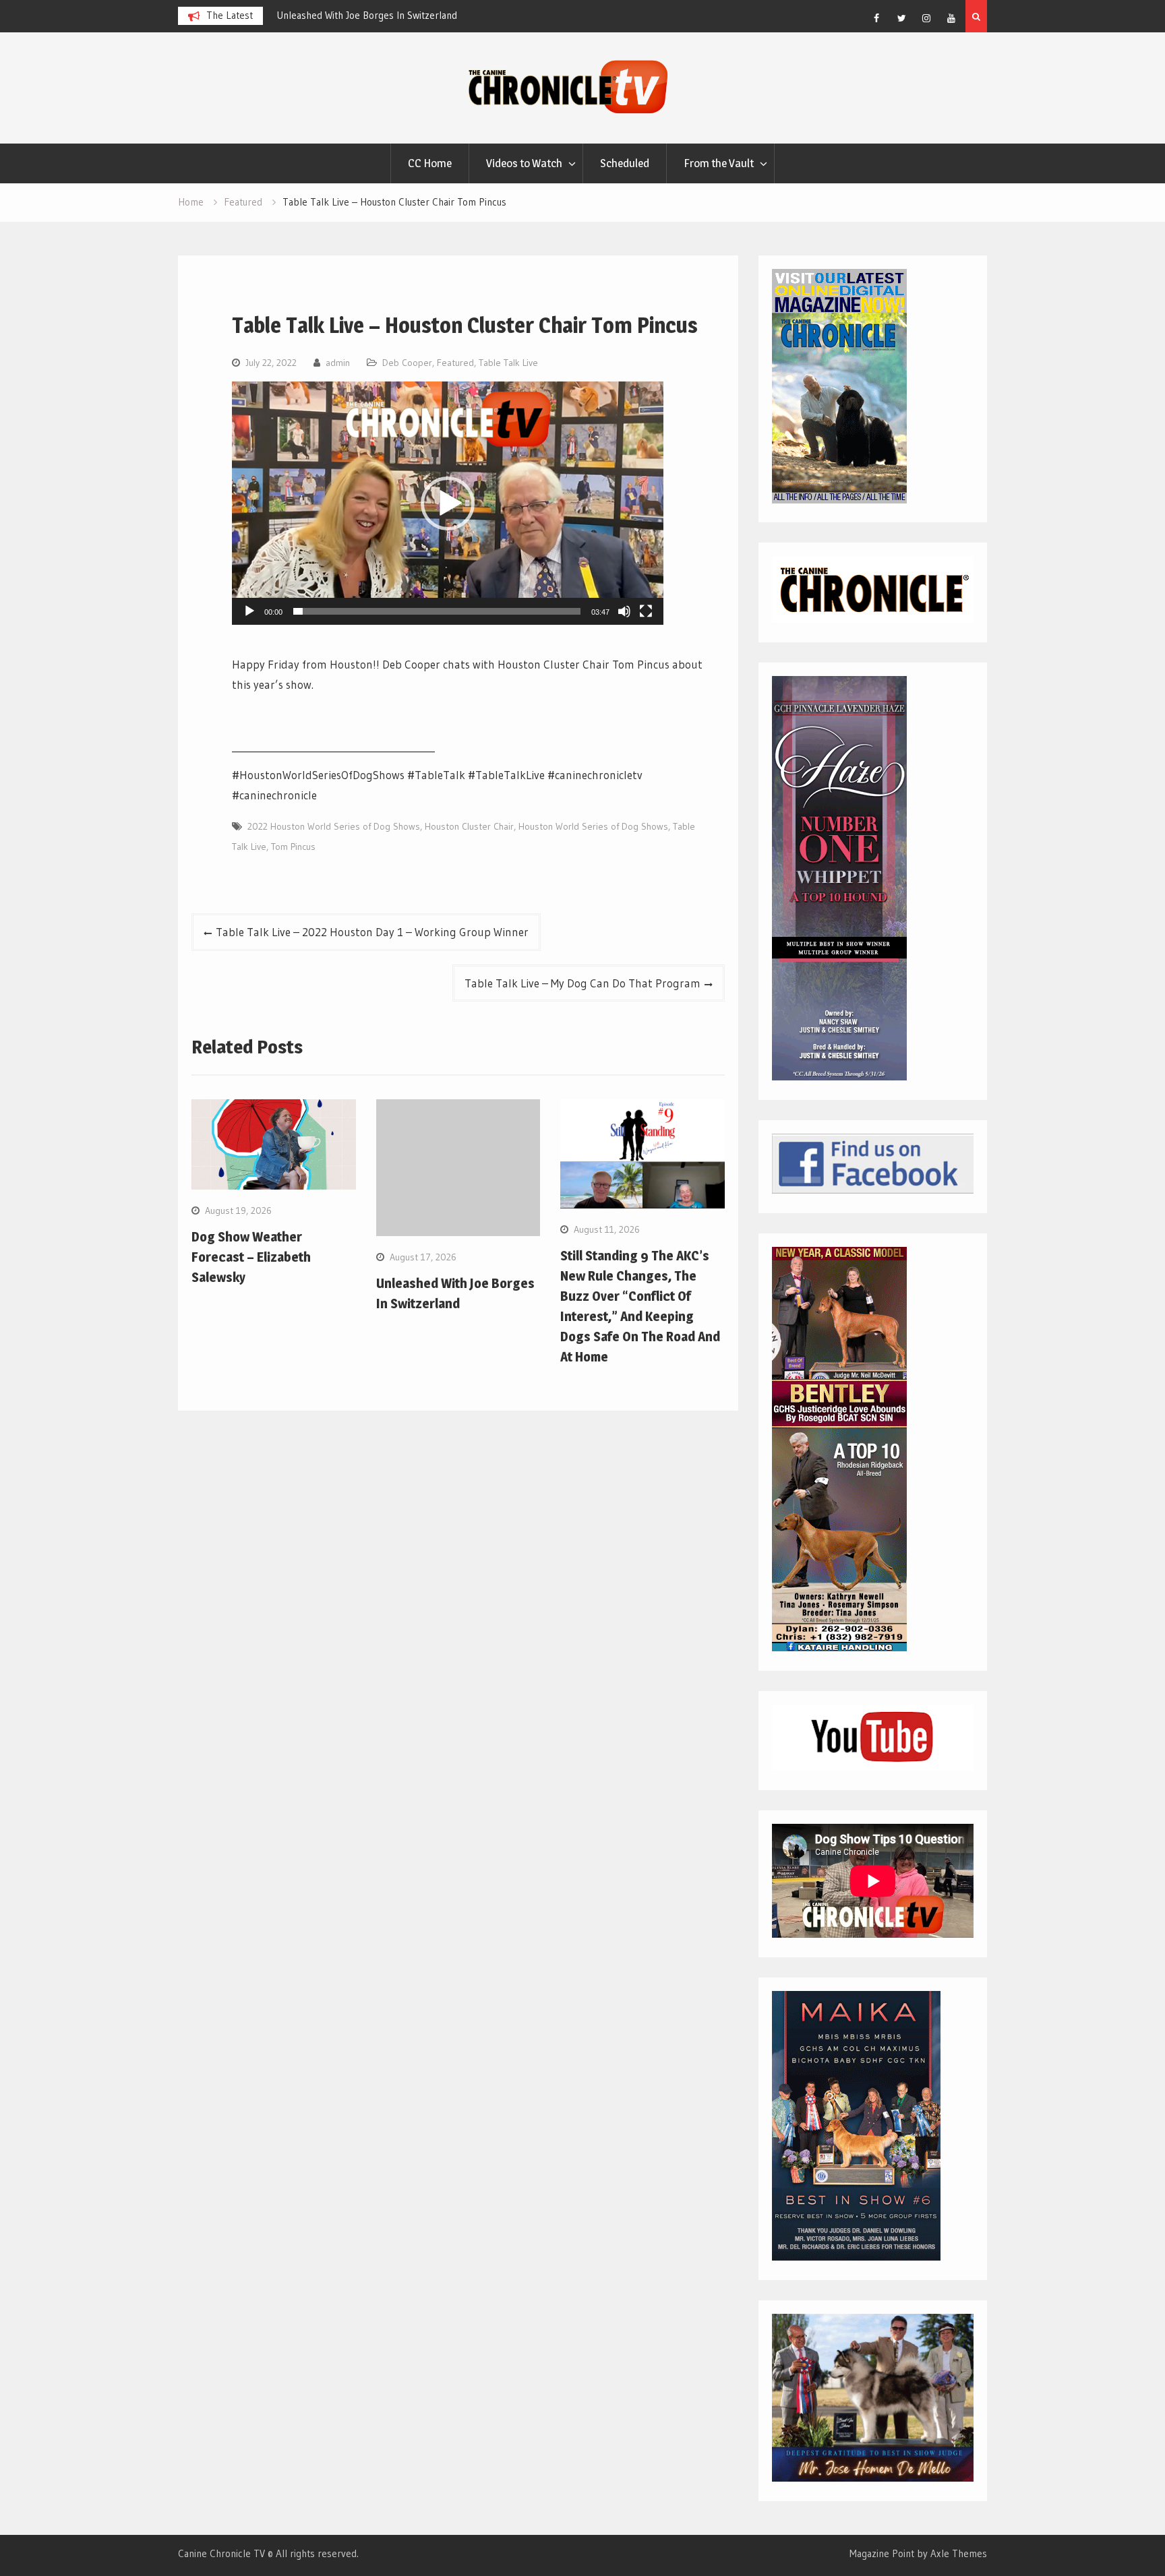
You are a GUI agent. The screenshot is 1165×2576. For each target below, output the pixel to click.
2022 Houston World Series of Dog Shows (334, 826)
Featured (455, 363)
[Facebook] (876, 18)
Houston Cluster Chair (469, 826)
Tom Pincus (293, 847)
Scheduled (625, 163)
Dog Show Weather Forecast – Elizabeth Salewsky (251, 1257)
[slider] (437, 611)
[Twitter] (901, 18)
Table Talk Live (508, 363)
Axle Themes (959, 2553)
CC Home (430, 163)
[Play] (249, 611)
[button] (448, 503)
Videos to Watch (524, 163)
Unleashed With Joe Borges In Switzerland (357, 15)
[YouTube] (951, 18)
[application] (448, 503)
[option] (388, 16)
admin (338, 363)
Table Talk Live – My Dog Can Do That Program (582, 983)
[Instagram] (926, 18)
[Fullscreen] (646, 611)
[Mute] (624, 611)
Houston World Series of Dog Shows (593, 826)
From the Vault (719, 163)
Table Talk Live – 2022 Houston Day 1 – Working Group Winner (372, 932)
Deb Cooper (407, 363)
